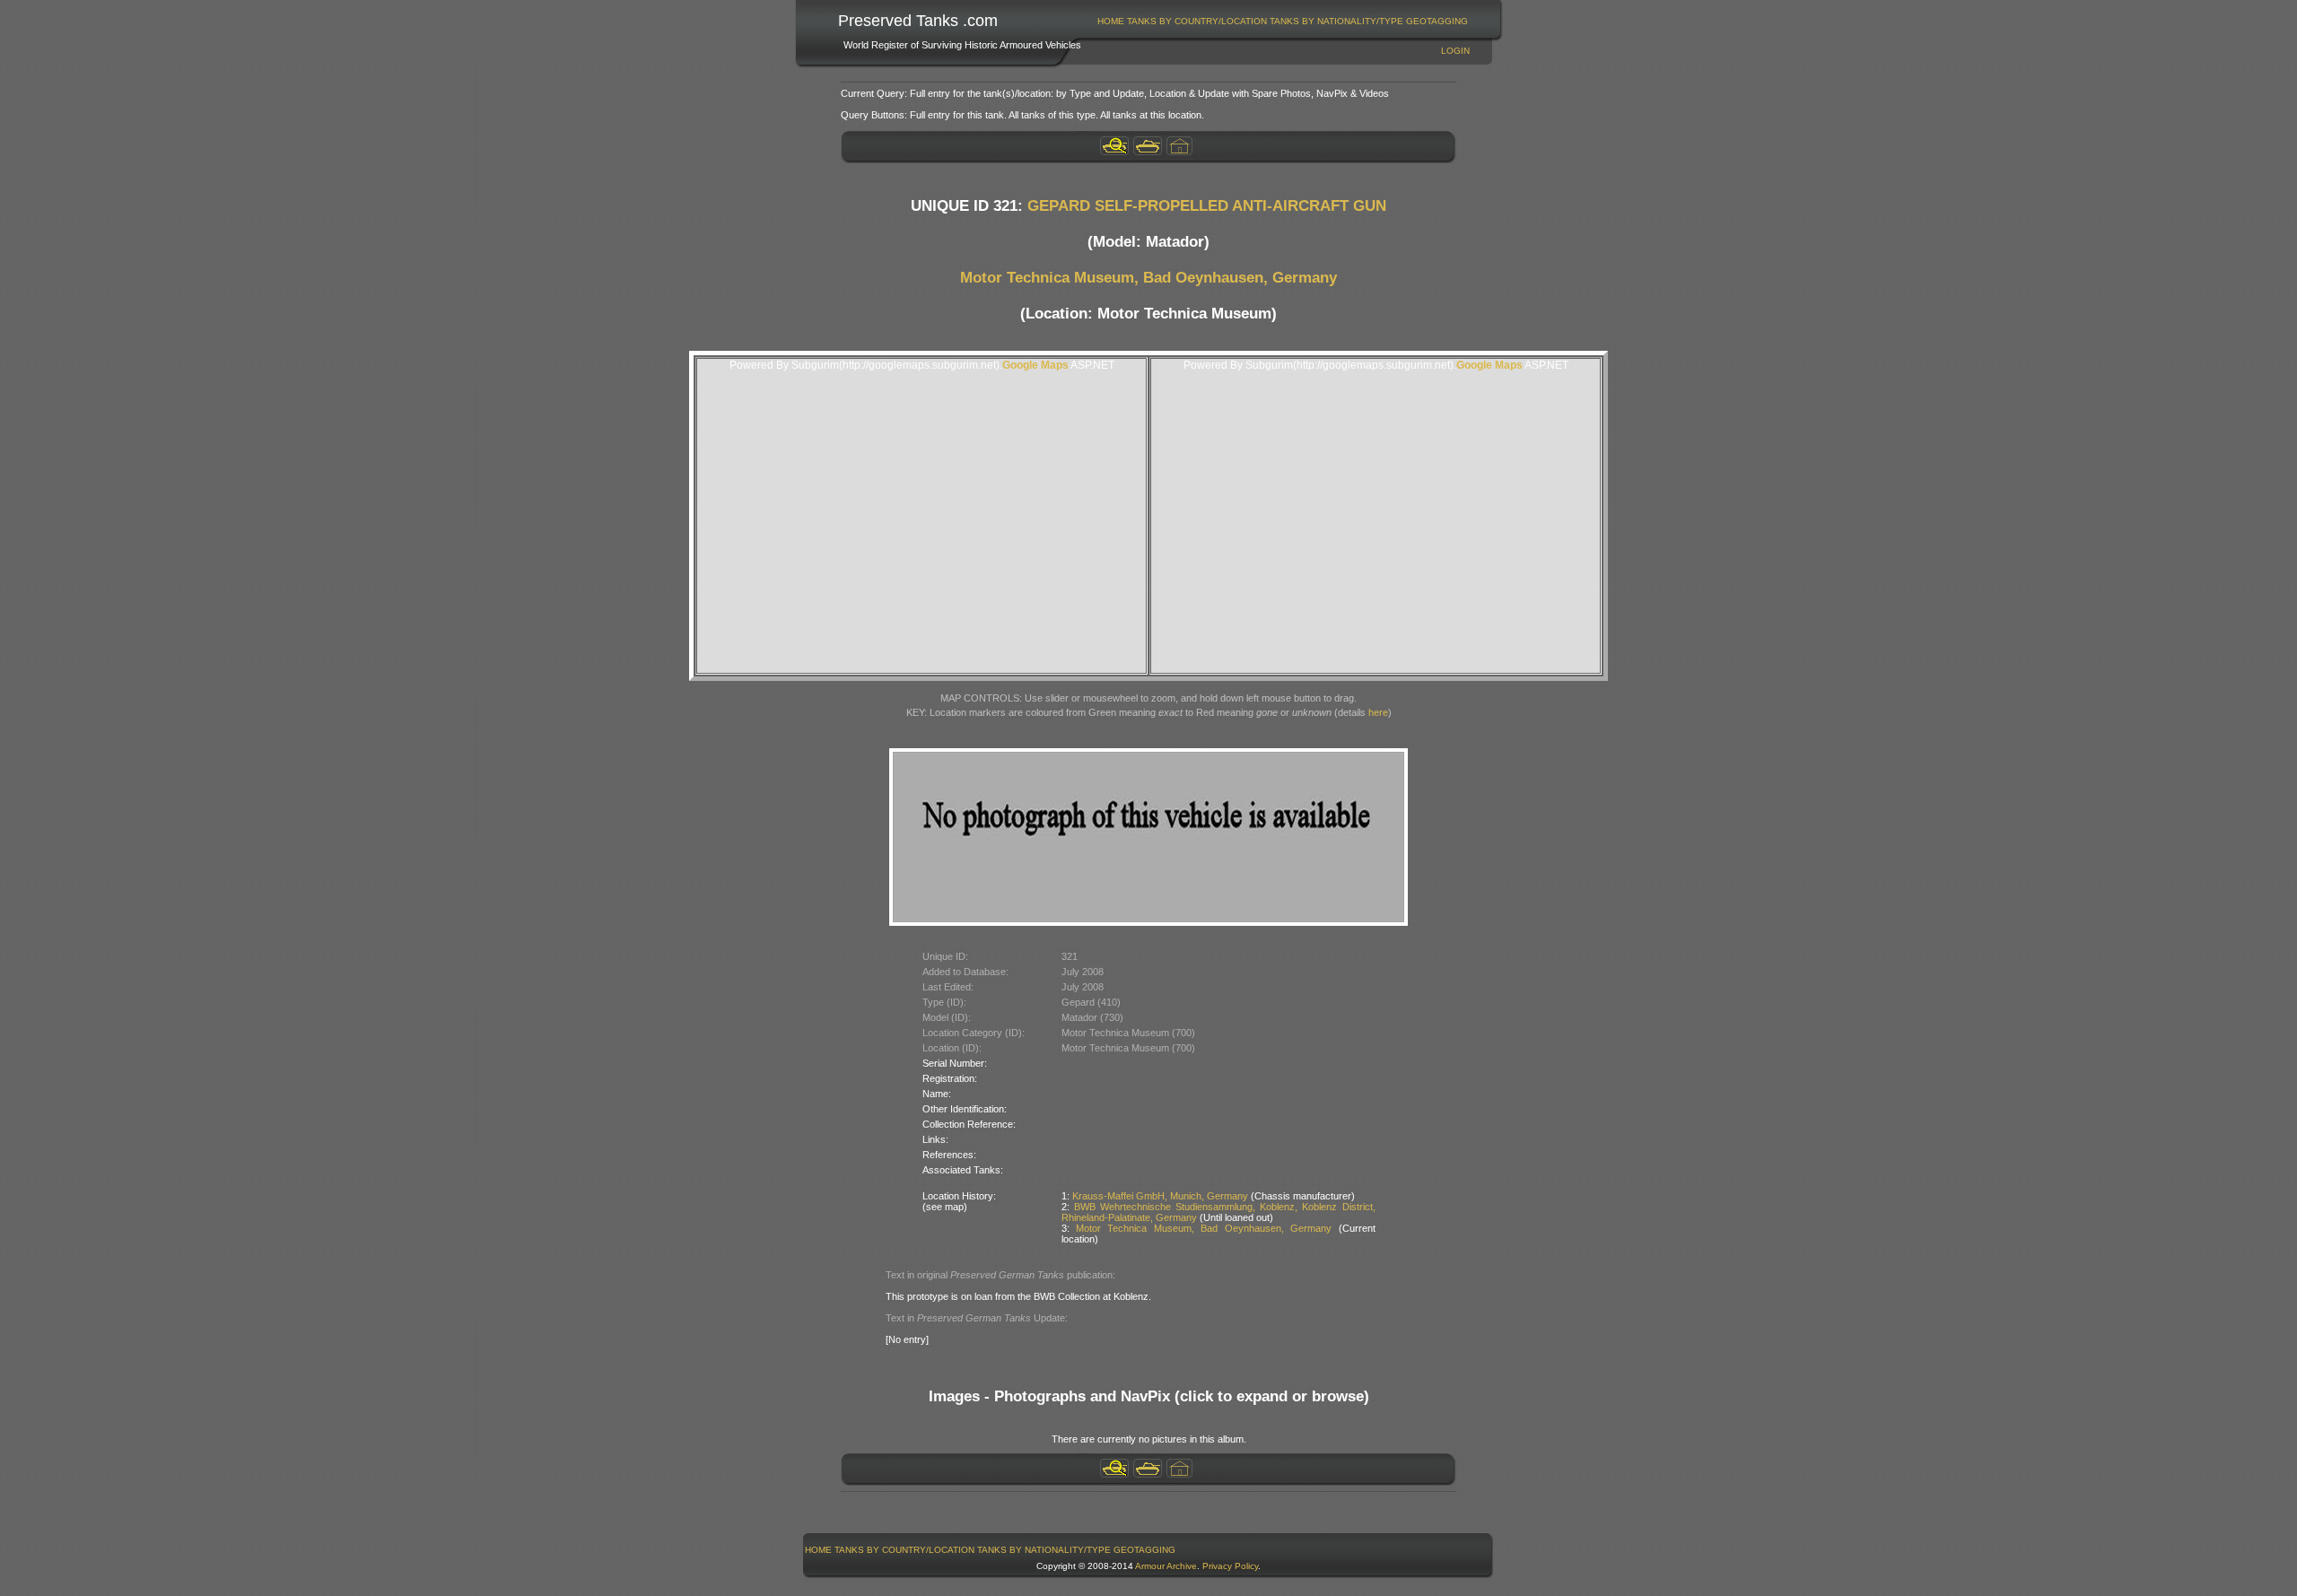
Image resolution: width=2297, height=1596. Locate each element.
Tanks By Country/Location (1197, 21)
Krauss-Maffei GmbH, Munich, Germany (1160, 1196)
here (1378, 712)
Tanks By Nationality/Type (1336, 21)
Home (1111, 21)
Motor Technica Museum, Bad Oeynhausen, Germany (1148, 278)
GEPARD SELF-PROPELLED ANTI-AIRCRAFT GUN (1207, 206)
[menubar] (1283, 21)
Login (1455, 51)
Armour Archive (1166, 1566)
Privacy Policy (1230, 1566)
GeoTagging (1437, 21)
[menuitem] (1111, 21)
